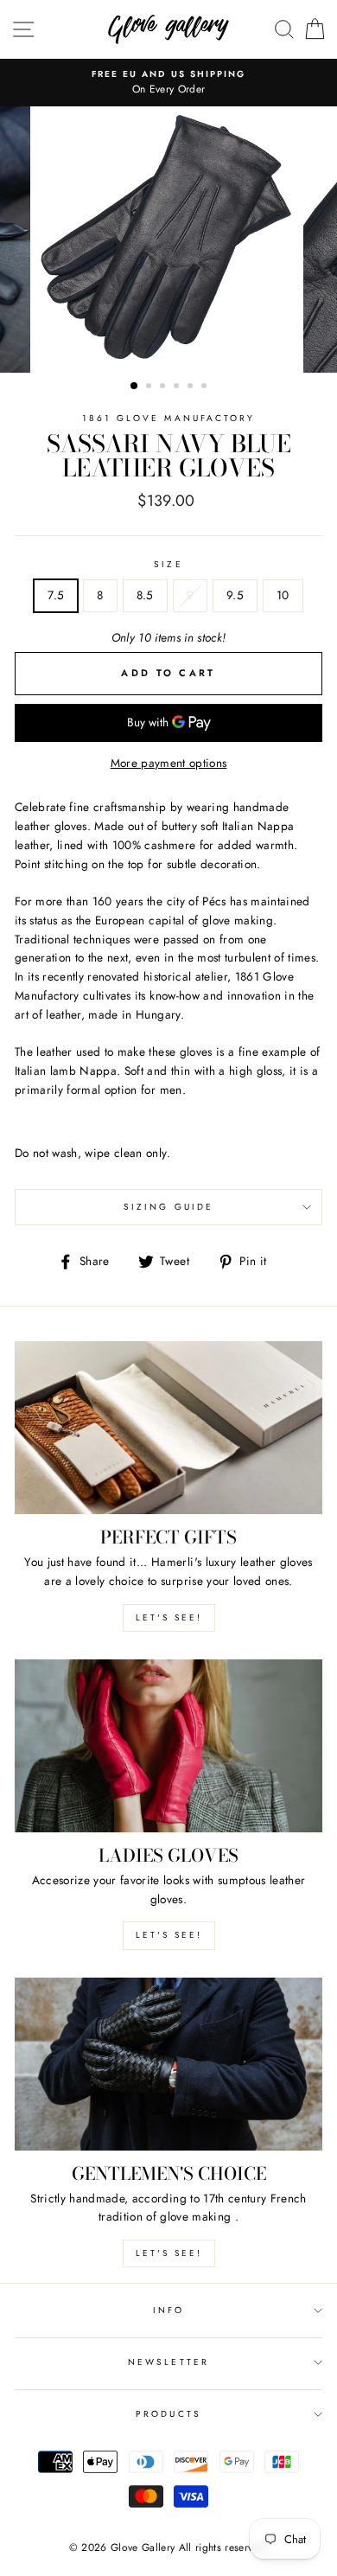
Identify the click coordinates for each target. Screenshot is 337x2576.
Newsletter (168, 2362)
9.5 (235, 595)
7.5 (56, 595)
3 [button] (164, 387)
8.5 (145, 595)
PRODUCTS (168, 2414)
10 (283, 595)
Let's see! (169, 1617)
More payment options (169, 763)
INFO (168, 2310)
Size (168, 564)
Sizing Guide (168, 1207)
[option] (168, 83)
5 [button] (192, 387)
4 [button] (178, 387)
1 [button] (135, 387)
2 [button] (150, 387)
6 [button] (206, 387)
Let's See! (169, 1935)
